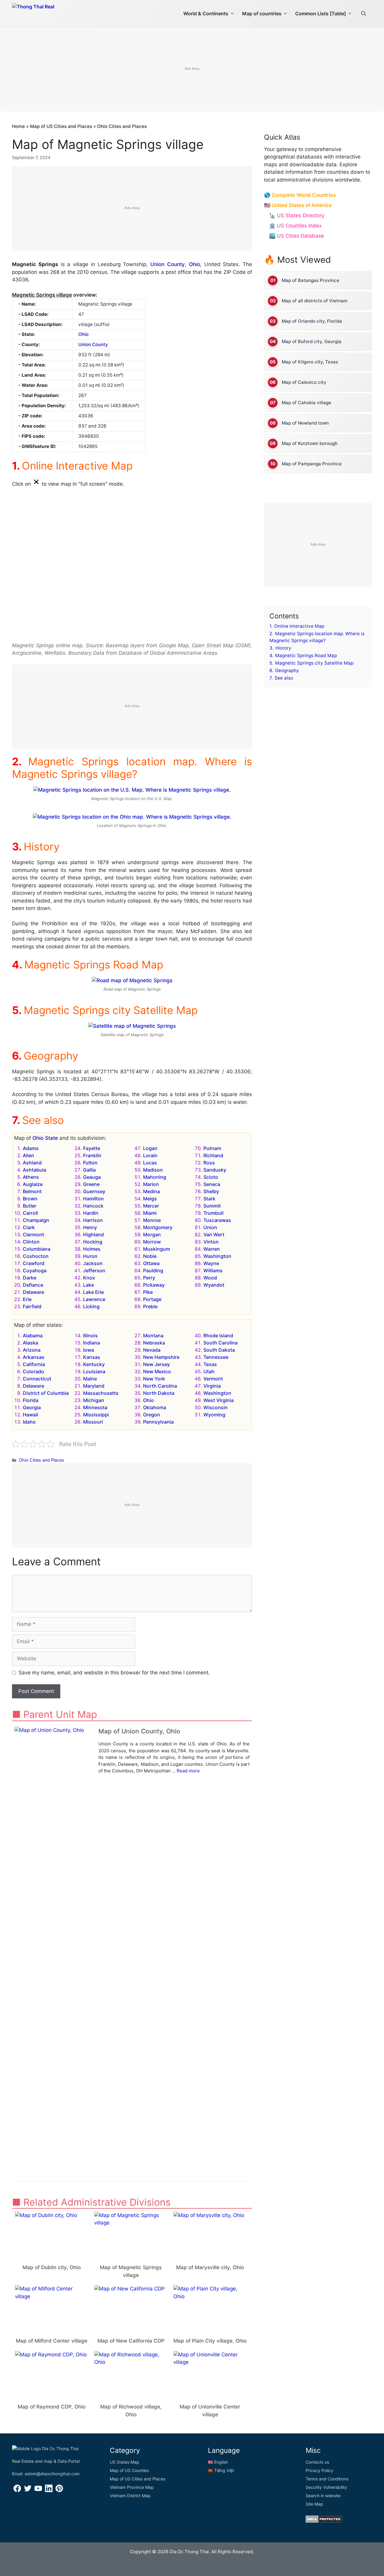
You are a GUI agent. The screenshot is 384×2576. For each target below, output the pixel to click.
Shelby (211, 1191)
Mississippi (96, 1415)
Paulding (153, 1270)
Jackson (93, 1263)
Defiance (33, 1285)
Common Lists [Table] (321, 13)
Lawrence (94, 1299)
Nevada (152, 1350)
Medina (151, 1191)
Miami (150, 1213)
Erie (27, 1299)
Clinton (31, 1242)
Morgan (152, 1235)
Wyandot (214, 1285)
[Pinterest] (59, 2490)
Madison (153, 1170)
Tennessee (216, 1357)
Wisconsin (216, 1407)
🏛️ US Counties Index (295, 226)
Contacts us (317, 2462)
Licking (91, 1306)
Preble (150, 1306)
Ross (209, 1163)
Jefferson (94, 1270)
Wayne (211, 1263)
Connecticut (37, 1379)
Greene (91, 1184)
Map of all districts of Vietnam (315, 301)
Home (18, 126)
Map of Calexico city (304, 382)
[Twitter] (28, 2490)
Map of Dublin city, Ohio (52, 2267)
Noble (150, 1256)
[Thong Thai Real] (50, 12)
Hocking (93, 1242)
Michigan (94, 1400)
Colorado (33, 1371)
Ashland (32, 1163)
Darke (30, 1278)
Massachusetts (101, 1393)
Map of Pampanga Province (312, 464)
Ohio (195, 264)
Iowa (88, 1350)
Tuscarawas (217, 1220)
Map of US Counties (129, 2470)
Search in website (323, 2496)
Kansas (92, 1357)
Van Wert (214, 1235)
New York (154, 1379)
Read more (188, 1771)
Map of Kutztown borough (310, 443)
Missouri (93, 1422)
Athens (31, 1177)
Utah (209, 1371)
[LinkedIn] (49, 2490)
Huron (90, 1256)
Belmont (32, 1191)
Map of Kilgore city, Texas (310, 362)
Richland (213, 1155)
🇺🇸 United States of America (298, 205)
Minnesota (95, 1407)
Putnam (212, 1148)
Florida (31, 1400)
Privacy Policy (319, 2470)
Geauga (92, 1177)
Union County (168, 264)
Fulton (90, 1163)
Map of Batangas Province (310, 280)
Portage (152, 1299)
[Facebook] (17, 2490)
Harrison (93, 1220)
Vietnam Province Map (132, 2487)
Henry (90, 1227)
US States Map (124, 2462)
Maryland (94, 1386)
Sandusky (215, 1170)
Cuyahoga (35, 1270)
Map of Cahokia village (306, 403)
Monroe (152, 1220)
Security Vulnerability (326, 2487)
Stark (209, 1199)
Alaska (30, 1343)
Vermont (213, 1379)
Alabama (33, 1335)
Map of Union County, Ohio (139, 1731)
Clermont (33, 1235)
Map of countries (262, 13)
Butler (30, 1206)
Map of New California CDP (131, 2341)
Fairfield (32, 1306)
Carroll (30, 1213)
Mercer (151, 1206)
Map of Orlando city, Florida (312, 321)
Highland (93, 1235)
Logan (150, 1148)
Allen (28, 1155)
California (34, 1364)
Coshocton (36, 1256)
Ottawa (151, 1263)
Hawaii (30, 1415)
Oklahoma (155, 1407)
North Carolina (160, 1386)
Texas (210, 1364)
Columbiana (37, 1249)
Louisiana (94, 1371)
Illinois (90, 1335)
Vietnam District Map (130, 2496)
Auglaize (33, 1184)
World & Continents (206, 13)
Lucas (150, 1163)
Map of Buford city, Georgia (312, 341)
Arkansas (34, 1357)
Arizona (32, 1350)
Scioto (211, 1177)
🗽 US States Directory (297, 215)
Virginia (212, 1386)
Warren (212, 1249)
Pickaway (154, 1285)
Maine (90, 1379)
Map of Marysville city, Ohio (210, 2267)
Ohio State (45, 1138)
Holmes (92, 1249)
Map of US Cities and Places (61, 126)
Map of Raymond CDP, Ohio (52, 2407)
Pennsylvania (158, 1422)
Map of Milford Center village (52, 2341)
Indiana (91, 1343)
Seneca (212, 1184)
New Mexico (157, 1371)
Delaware (33, 1292)
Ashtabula (34, 1170)
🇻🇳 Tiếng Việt (221, 2470)
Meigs (150, 1199)
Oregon (152, 1415)
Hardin (91, 1213)
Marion (151, 1184)
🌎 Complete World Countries (300, 195)
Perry (149, 1278)
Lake (88, 1285)
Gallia (89, 1170)
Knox (89, 1278)
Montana (153, 1335)
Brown (30, 1199)
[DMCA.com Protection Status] (324, 2521)
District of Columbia (46, 1393)
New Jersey (156, 1364)
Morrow (152, 1242)
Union (210, 1227)
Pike (148, 1292)
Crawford (34, 1263)
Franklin (92, 1155)
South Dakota (219, 1350)
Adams (31, 1148)
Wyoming (214, 1415)
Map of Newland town (305, 423)
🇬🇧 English (218, 2462)
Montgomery (158, 1227)
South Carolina (220, 1343)
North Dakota (159, 1393)
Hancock (93, 1206)
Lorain (150, 1155)
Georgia (32, 1407)
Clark (29, 1227)
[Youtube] (38, 2490)
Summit (212, 1206)
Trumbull (213, 1213)
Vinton (211, 1242)
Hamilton (93, 1199)
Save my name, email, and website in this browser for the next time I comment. (114, 1673)
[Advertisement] (192, 70)
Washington (217, 1256)
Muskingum (157, 1249)
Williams (213, 1270)
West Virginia (219, 1400)
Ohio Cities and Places (122, 126)
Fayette (92, 1148)
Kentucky (94, 1364)
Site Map (314, 2504)
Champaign (36, 1220)
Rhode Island (218, 1335)
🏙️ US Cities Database (297, 236)
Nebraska (154, 1343)
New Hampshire (161, 1357)
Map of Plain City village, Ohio (210, 2341)
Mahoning (155, 1177)
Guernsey (94, 1191)
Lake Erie (93, 1292)
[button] (364, 13)
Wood (210, 1278)
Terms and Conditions (327, 2479)
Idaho (29, 1422)
